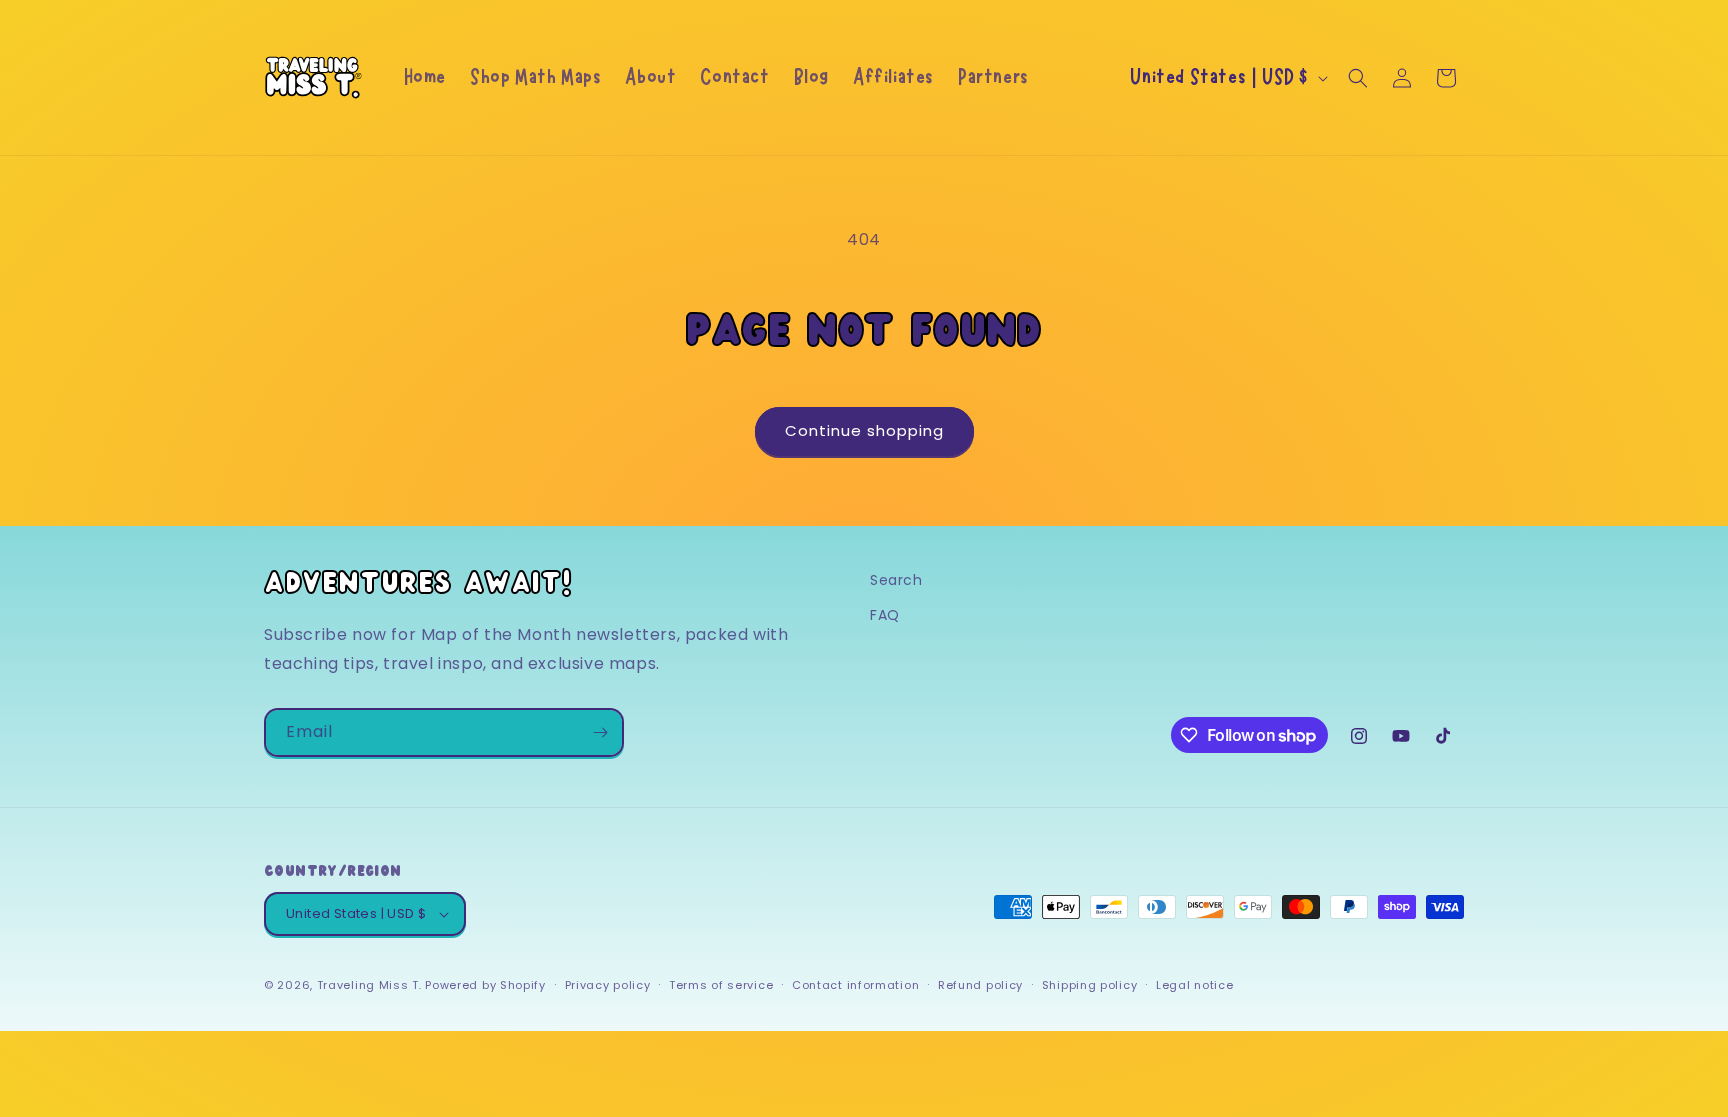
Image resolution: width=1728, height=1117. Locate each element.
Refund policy (980, 985)
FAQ (885, 615)
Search (896, 580)
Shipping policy (1090, 985)
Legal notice (1194, 985)
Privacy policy (608, 985)
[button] (1358, 78)
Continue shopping (864, 430)
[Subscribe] (600, 732)
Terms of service (721, 985)
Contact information (855, 985)
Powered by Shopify (485, 985)
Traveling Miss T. (369, 985)
